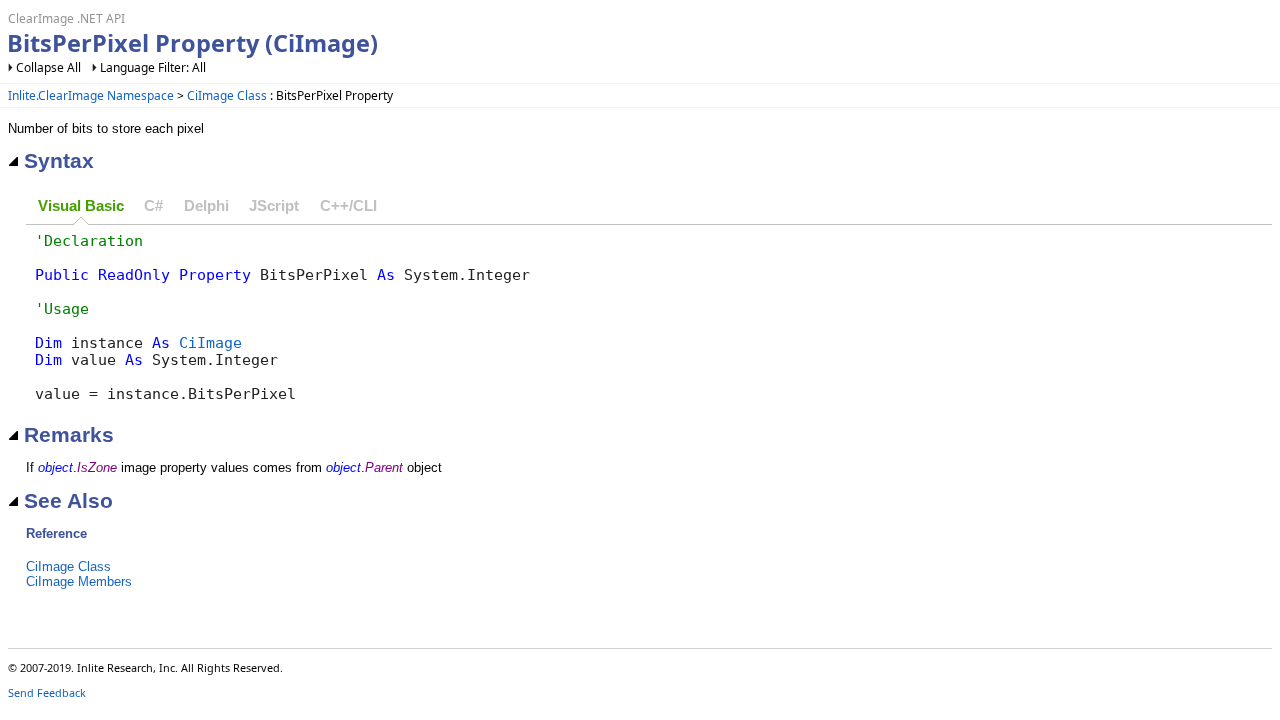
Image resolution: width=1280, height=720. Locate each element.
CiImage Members (79, 581)
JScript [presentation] (274, 206)
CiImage (210, 342)
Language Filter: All (153, 67)
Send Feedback (47, 692)
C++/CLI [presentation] (348, 206)
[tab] (81, 207)
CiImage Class (227, 95)
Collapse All (48, 67)
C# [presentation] (153, 206)
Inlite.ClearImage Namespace (91, 95)
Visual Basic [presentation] (81, 206)
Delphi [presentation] (206, 206)
